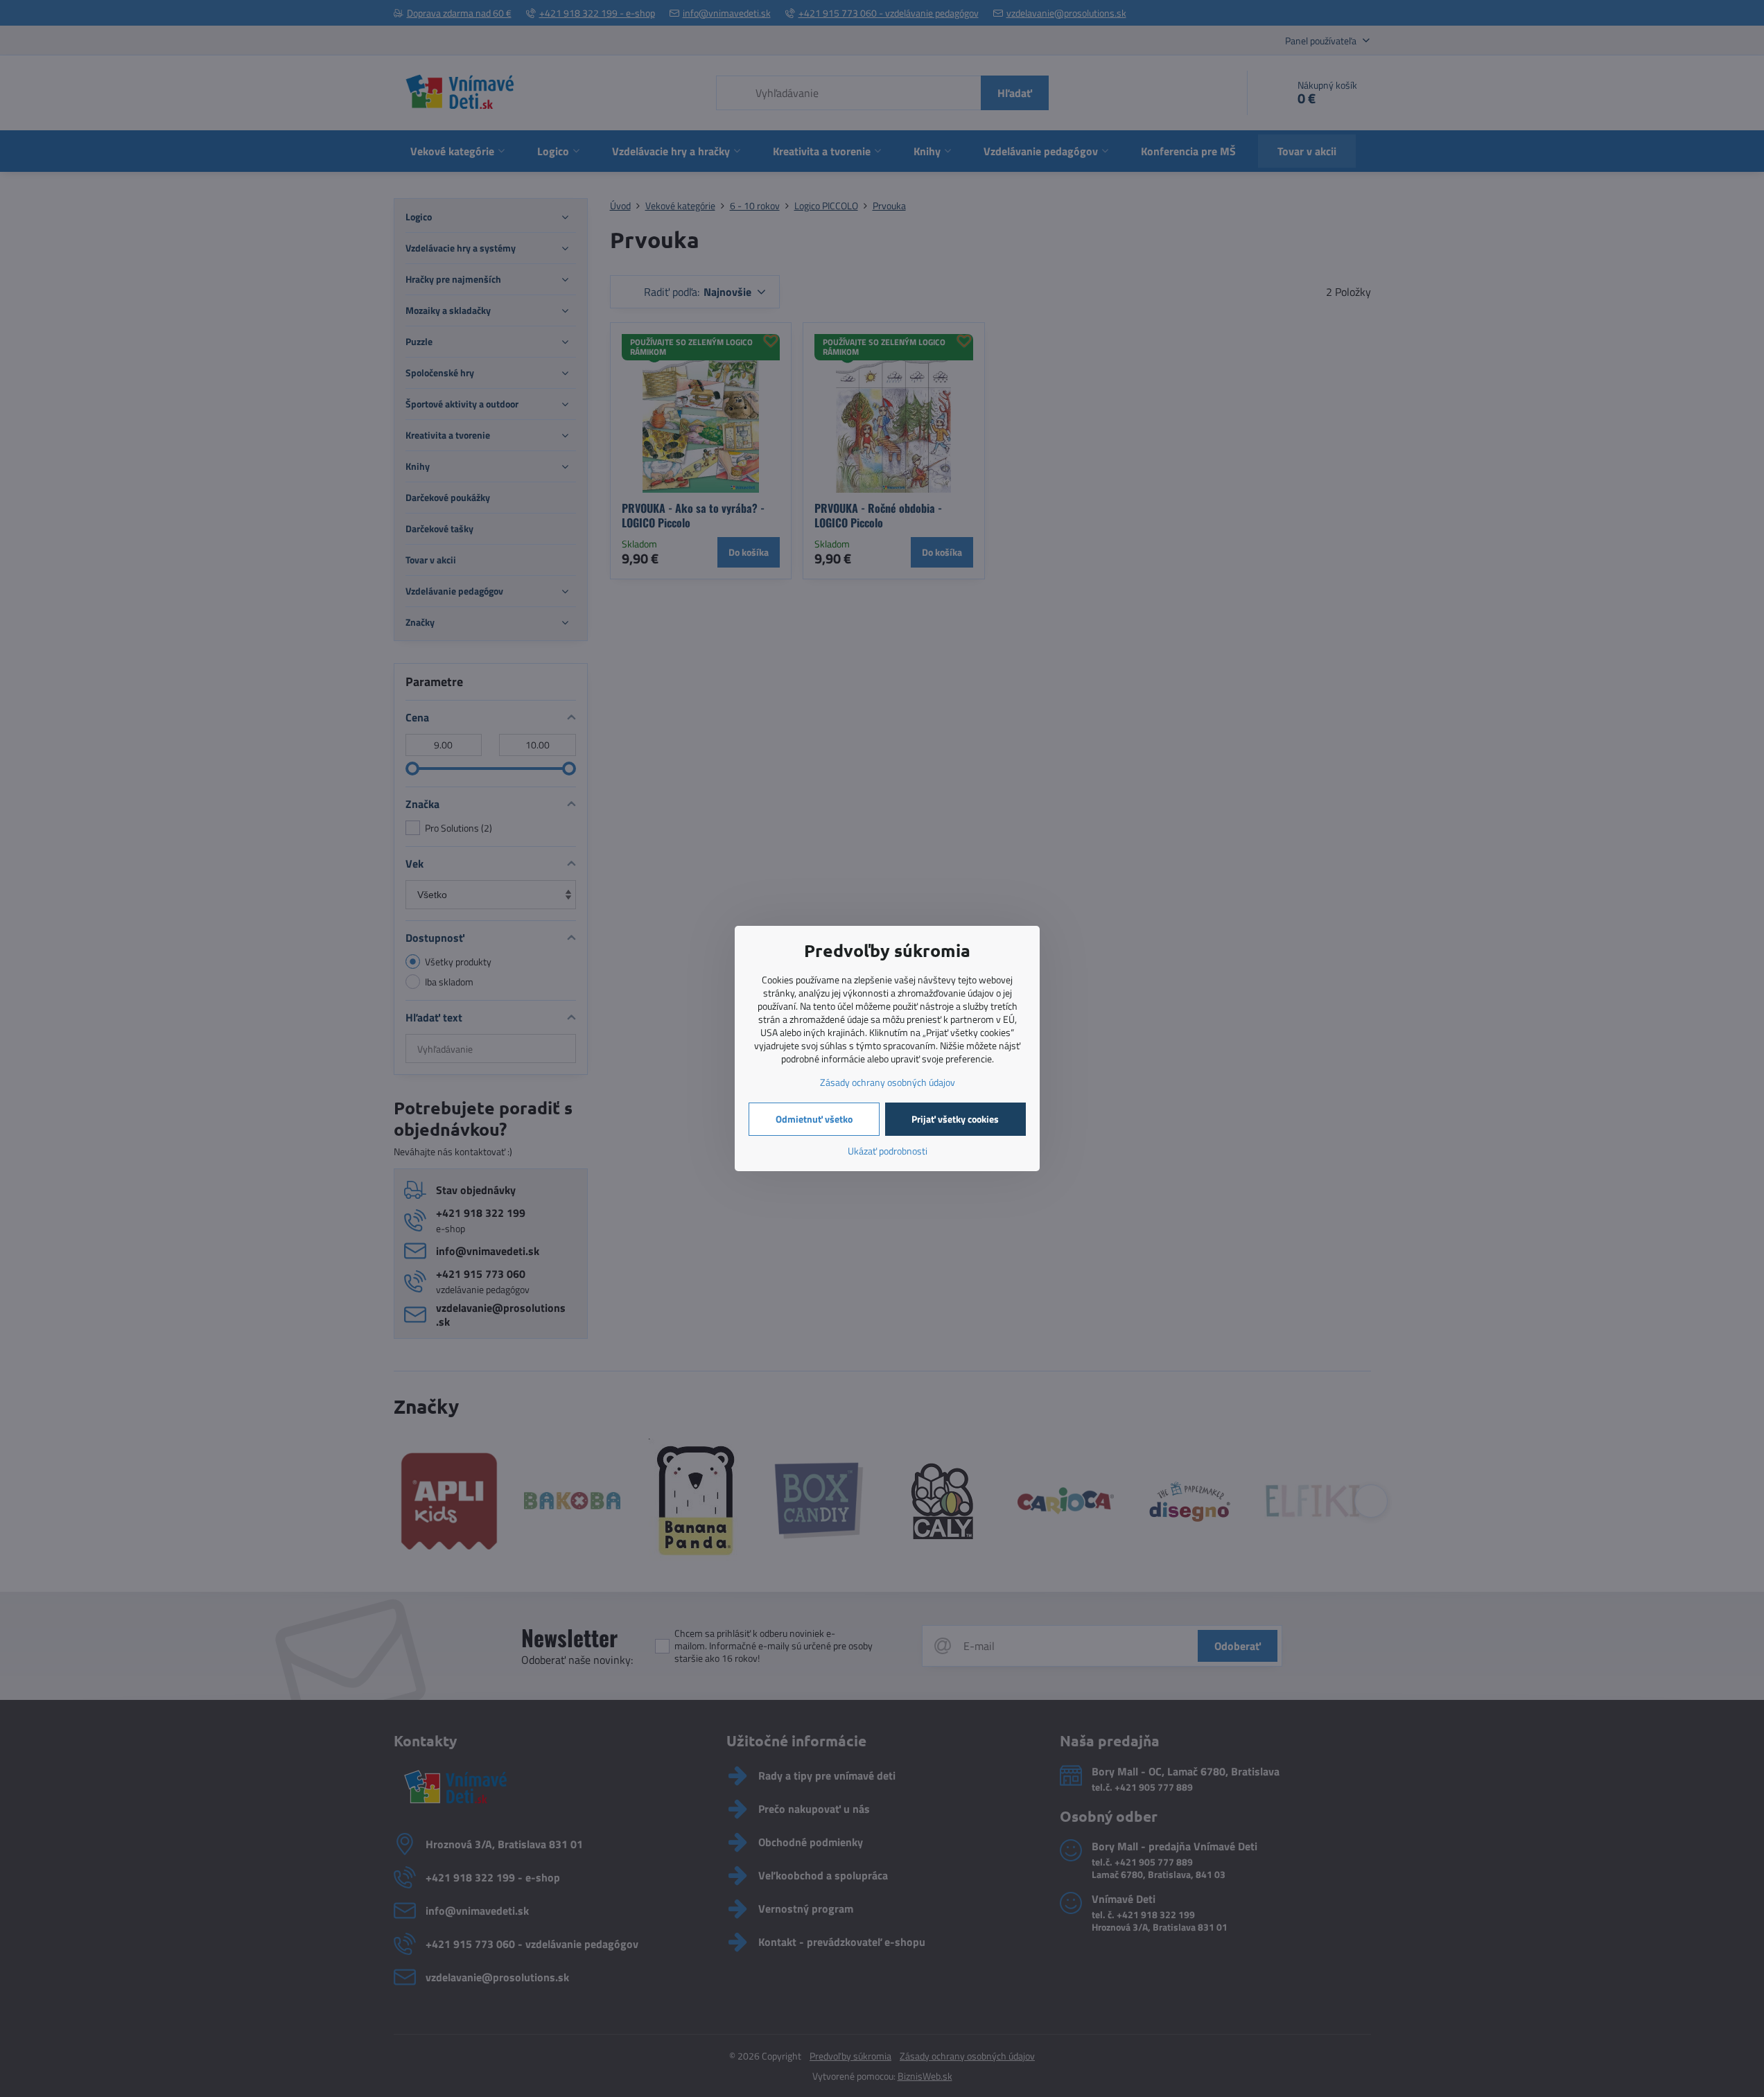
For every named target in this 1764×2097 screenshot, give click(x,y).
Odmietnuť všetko (814, 1119)
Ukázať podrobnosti (888, 1151)
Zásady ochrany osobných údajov (888, 1082)
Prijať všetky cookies (955, 1119)
